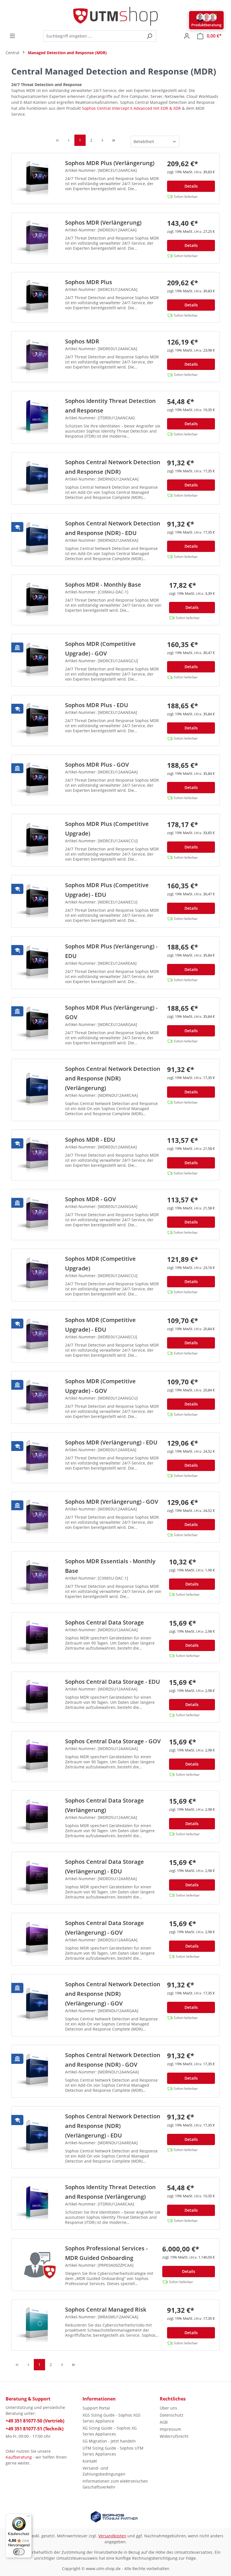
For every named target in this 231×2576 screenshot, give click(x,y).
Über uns (168, 2408)
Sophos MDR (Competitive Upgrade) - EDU (100, 1325)
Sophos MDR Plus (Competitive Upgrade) (107, 829)
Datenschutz (172, 2415)
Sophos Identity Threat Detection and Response (110, 406)
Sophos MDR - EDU (90, 1140)
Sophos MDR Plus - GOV (97, 765)
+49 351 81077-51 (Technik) (35, 2429)
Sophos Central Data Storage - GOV (113, 1741)
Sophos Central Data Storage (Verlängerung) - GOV (105, 1928)
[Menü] (12, 36)
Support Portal (96, 2408)
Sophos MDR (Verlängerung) (103, 222)
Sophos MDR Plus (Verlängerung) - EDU (111, 951)
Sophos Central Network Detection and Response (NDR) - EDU (113, 528)
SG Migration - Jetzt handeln (109, 2441)
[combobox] (93, 36)
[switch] (19, 2552)
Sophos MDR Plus (89, 282)
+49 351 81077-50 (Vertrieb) (35, 2421)
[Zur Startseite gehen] (115, 16)
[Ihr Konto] (187, 36)
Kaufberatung (19, 2457)
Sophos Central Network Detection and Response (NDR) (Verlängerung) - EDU (113, 2126)
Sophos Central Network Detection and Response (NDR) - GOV (113, 2060)
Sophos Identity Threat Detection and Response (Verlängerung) (110, 2192)
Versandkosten (112, 2536)
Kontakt (90, 2461)
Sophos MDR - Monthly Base (103, 585)
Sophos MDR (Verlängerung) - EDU (111, 1442)
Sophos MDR (82, 341)
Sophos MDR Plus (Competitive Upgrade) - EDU (107, 890)
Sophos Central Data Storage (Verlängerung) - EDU (105, 1866)
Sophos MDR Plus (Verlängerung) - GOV (111, 1012)
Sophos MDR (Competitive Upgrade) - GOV (100, 649)
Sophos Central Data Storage (105, 1622)
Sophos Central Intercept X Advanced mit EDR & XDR (131, 108)
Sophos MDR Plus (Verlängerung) (110, 163)
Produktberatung (206, 25)
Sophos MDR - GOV (90, 1199)
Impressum (170, 2429)
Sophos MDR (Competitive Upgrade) (100, 1263)
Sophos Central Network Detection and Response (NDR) (113, 467)
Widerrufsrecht (174, 2436)
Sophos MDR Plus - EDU (97, 705)
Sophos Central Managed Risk (106, 2309)
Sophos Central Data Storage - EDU (113, 1682)
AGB (164, 2422)
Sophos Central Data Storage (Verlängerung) (105, 1805)
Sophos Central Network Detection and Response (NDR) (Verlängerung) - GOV (113, 1994)
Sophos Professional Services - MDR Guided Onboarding (106, 2253)
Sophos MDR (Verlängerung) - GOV (112, 1502)
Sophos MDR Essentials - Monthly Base (110, 1566)
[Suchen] (149, 36)
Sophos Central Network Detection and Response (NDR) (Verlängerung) (113, 1078)
